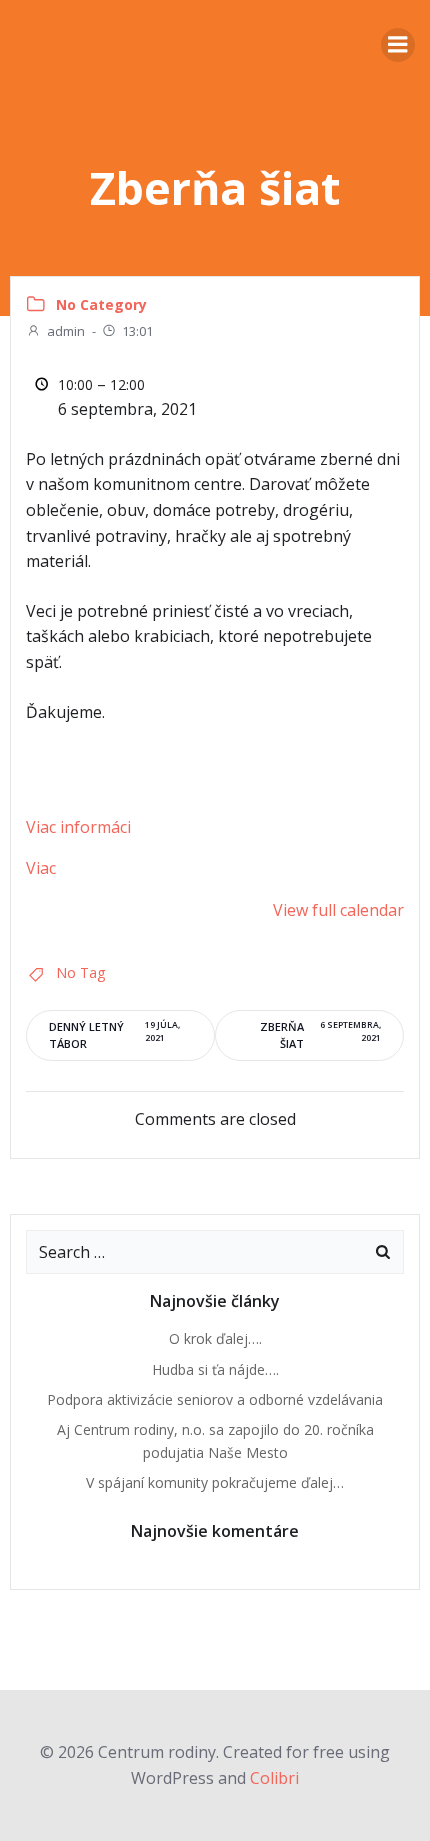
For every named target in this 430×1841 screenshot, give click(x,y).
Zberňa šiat (320, 1035)
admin (66, 331)
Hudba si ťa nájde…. (215, 1369)
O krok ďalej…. (215, 1338)
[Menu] (398, 45)
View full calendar (338, 910)
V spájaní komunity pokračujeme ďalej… (215, 1482)
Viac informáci (78, 827)
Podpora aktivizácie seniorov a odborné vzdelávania (215, 1399)
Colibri (274, 1778)
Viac (41, 868)
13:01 (137, 331)
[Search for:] (195, 1252)
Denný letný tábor (114, 1035)
